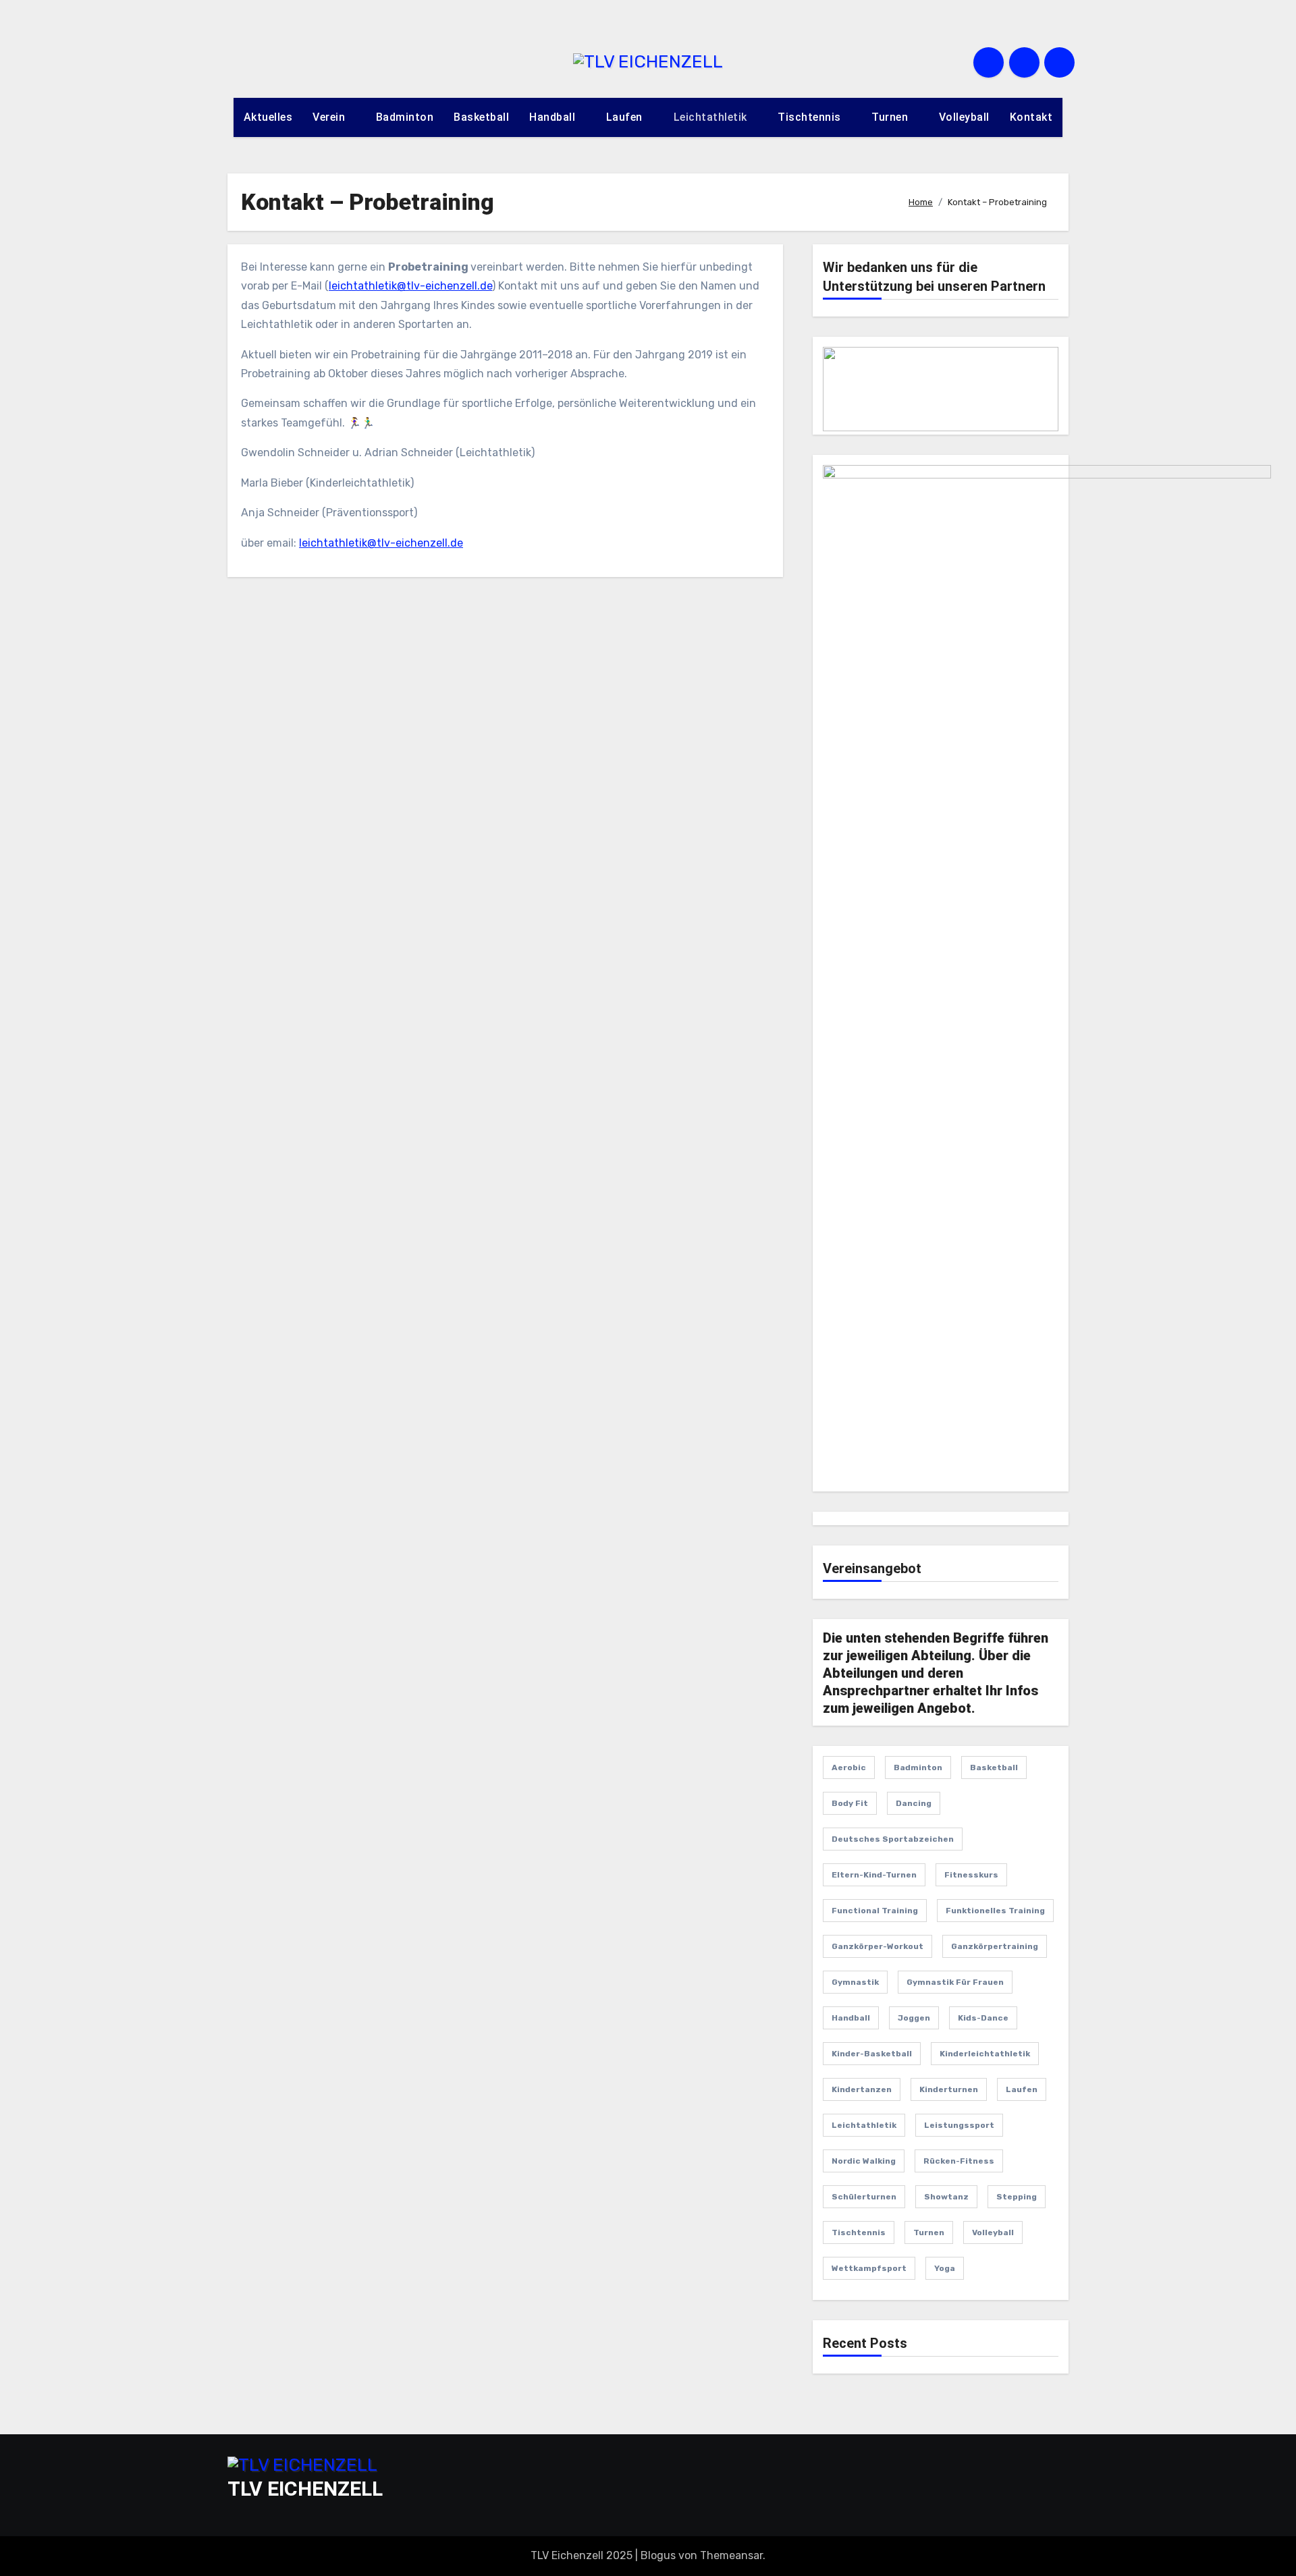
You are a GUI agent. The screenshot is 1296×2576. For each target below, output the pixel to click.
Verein (330, 117)
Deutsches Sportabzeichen (893, 1839)
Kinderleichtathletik (985, 2054)
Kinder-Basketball (872, 2054)
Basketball (481, 117)
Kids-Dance (983, 2018)
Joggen (914, 2018)
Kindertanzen (862, 2089)
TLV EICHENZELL (305, 2489)
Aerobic (849, 1767)
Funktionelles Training (995, 1911)
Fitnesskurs (971, 1875)
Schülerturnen (864, 2197)
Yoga (945, 2268)
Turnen (891, 117)
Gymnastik (855, 1982)
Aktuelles (268, 117)
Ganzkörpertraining (995, 1946)
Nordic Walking (864, 2161)
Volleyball (964, 117)
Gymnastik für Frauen (955, 1982)
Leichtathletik (712, 117)
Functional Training (875, 1911)
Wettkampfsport (869, 2268)
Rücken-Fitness (959, 2161)
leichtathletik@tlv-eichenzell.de (410, 286)
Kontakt (1031, 117)
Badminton (405, 117)
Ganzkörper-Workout (878, 1946)
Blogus (658, 2555)
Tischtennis (811, 117)
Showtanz (946, 2197)
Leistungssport (959, 2125)
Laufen (626, 117)
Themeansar (731, 2555)
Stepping (1017, 2197)
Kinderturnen (949, 2089)
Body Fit (850, 1803)
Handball (554, 117)
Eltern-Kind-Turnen (874, 1875)
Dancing (914, 1803)
